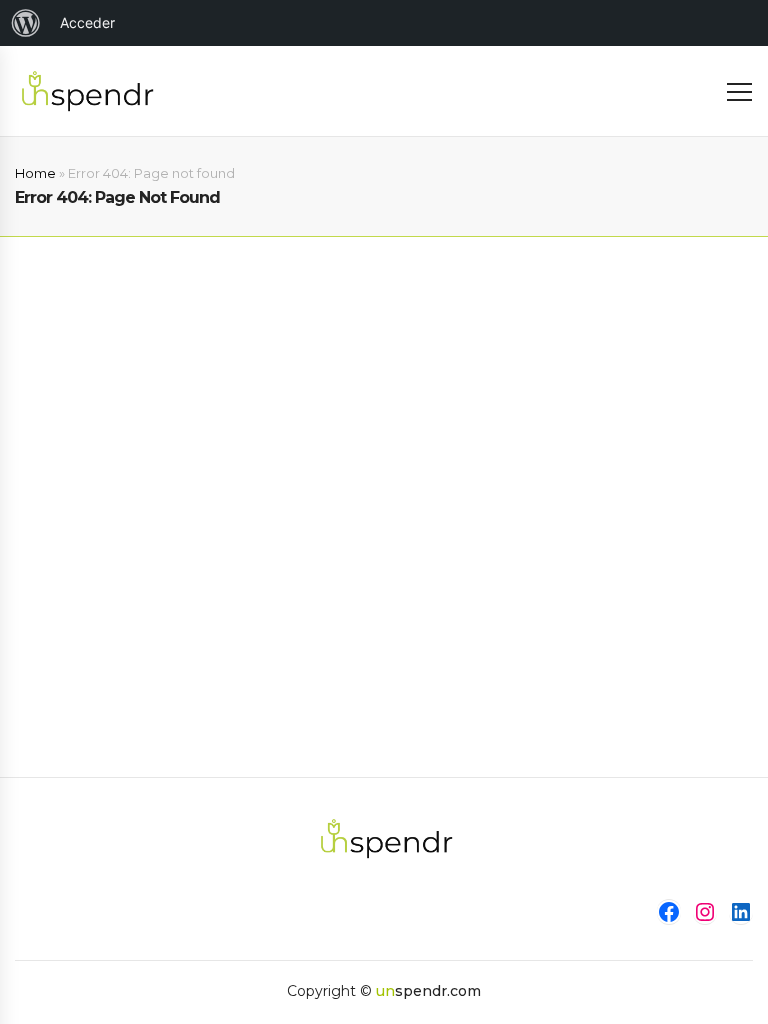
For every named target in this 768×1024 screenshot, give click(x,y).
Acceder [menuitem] (87, 22)
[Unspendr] (85, 90)
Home (35, 173)
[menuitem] (26, 23)
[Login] (700, 91)
